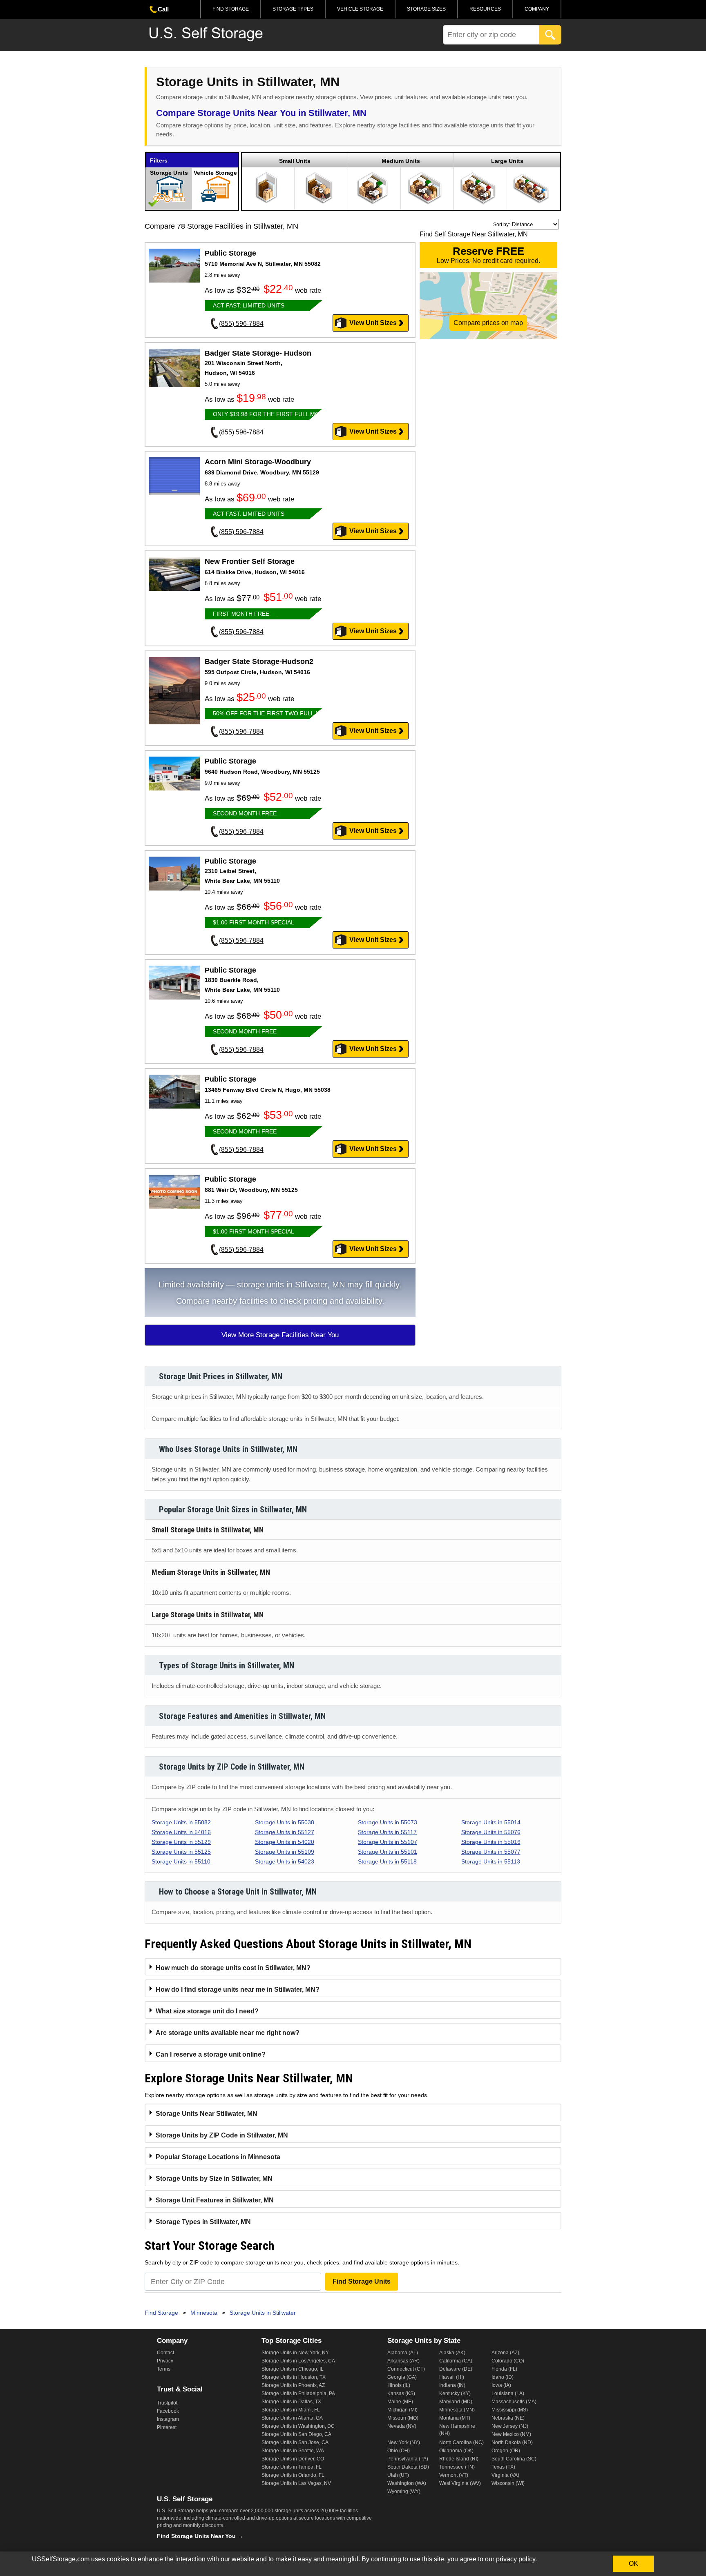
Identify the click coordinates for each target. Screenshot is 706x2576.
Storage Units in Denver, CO (293, 2459)
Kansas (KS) (401, 2393)
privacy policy (516, 2559)
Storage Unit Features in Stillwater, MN (215, 2200)
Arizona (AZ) (505, 2353)
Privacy (165, 2361)
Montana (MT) (455, 2418)
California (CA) (456, 2361)
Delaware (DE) (456, 2369)
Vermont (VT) (454, 2475)
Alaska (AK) (452, 2353)
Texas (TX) (503, 2467)
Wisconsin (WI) (508, 2483)
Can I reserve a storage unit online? (211, 2054)
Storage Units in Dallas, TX (291, 2402)
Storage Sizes (426, 9)
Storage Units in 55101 (388, 1852)
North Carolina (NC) (461, 2442)
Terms (164, 2369)
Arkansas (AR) (403, 2361)
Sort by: (502, 225)
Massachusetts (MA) (514, 2402)
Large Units (507, 161)
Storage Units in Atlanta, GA (292, 2418)
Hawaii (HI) (452, 2377)
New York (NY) (404, 2442)
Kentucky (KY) (455, 2393)
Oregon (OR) (506, 2451)
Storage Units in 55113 (491, 1861)
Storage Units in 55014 (491, 1822)
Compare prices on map (488, 323)
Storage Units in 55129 (181, 1842)
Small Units (295, 161)
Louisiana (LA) (508, 2393)
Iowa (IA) (501, 2385)
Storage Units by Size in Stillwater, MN (214, 2179)
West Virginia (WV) (460, 2483)
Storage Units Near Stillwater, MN (207, 2114)
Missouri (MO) (403, 2418)
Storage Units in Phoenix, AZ (293, 2385)
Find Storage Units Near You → (200, 2536)
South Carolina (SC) (514, 2459)
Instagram (168, 2419)
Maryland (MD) (456, 2402)
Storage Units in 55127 (285, 1832)
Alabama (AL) (403, 2353)
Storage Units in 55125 (181, 1852)
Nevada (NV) (402, 2426)
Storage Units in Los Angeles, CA (298, 2361)
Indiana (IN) (452, 2385)
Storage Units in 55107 (388, 1842)
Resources (485, 9)
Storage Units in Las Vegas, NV (296, 2483)
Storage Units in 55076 (491, 1832)
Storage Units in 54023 (285, 1861)
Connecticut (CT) (406, 2369)
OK (633, 2564)
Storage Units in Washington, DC (298, 2426)
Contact (165, 2353)
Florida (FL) (504, 2369)
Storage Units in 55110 (181, 1861)
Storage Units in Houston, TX (294, 2377)
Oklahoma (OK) (456, 2451)
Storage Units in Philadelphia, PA (298, 2393)
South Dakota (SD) (408, 2467)
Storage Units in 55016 (491, 1842)
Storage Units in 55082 (181, 1822)
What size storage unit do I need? (207, 2011)
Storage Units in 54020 (285, 1842)
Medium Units (401, 161)
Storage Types (293, 9)
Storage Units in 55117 (387, 1832)
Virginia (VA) (505, 2475)
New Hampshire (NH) (457, 2430)
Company (537, 9)
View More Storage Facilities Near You (280, 1335)
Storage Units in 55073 (388, 1822)
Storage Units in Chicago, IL (293, 2369)
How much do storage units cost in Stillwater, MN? (233, 1968)
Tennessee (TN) (457, 2467)
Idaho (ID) (503, 2377)
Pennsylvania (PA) (408, 2459)
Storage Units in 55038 (285, 1822)
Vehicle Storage (360, 9)
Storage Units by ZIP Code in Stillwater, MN (222, 2135)
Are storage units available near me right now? (228, 2033)
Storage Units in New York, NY (295, 2353)
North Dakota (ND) (512, 2442)
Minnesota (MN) (457, 2410)
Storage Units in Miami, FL (291, 2410)
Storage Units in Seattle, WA (293, 2451)
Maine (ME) (400, 2402)
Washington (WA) (407, 2483)
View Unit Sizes (373, 323)
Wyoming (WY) (404, 2491)
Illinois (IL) (399, 2385)
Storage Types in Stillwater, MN (203, 2222)
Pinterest (167, 2427)
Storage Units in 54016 (181, 1832)
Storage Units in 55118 (387, 1861)
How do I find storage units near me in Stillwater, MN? (238, 1989)
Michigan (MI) (402, 2410)
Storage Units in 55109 (285, 1852)
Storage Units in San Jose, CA (295, 2442)
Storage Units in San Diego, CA (296, 2434)
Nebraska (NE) (508, 2418)
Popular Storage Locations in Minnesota (218, 2157)
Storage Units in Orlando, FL (293, 2475)
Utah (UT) (398, 2475)
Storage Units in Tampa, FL (292, 2467)
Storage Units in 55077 (491, 1852)
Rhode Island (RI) (459, 2459)
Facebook (168, 2411)
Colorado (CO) (508, 2361)
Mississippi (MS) (510, 2410)
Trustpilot (167, 2403)
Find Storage (231, 9)
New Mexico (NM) (511, 2434)
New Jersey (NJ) (510, 2426)
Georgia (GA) (402, 2377)
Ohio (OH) (399, 2451)
